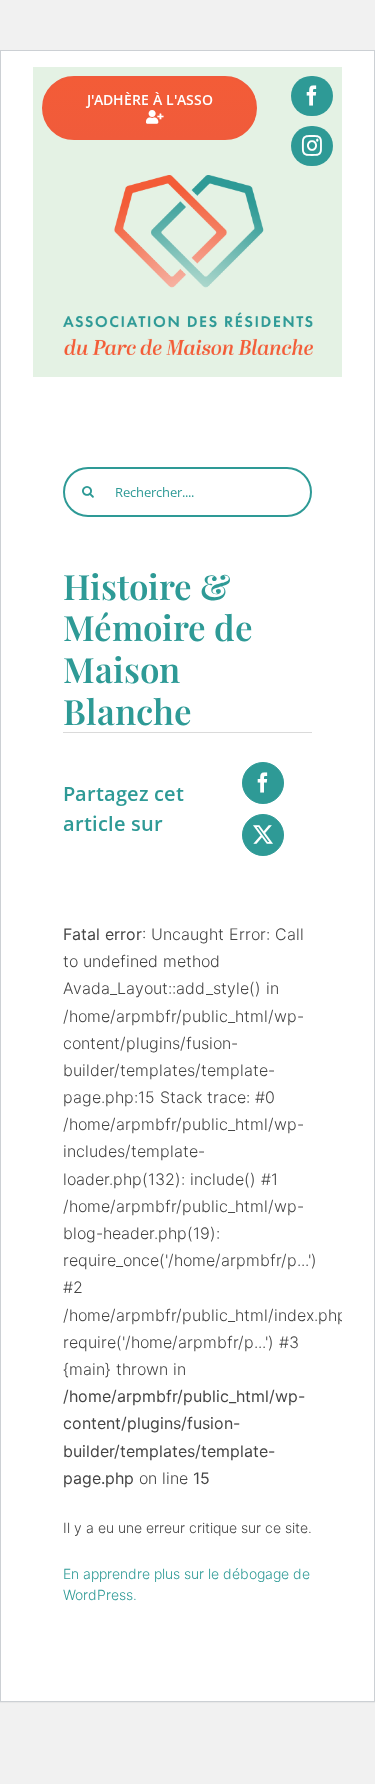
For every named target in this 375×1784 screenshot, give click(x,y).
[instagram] (312, 146)
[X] (263, 835)
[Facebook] (263, 783)
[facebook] (312, 96)
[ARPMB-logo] (188, 183)
